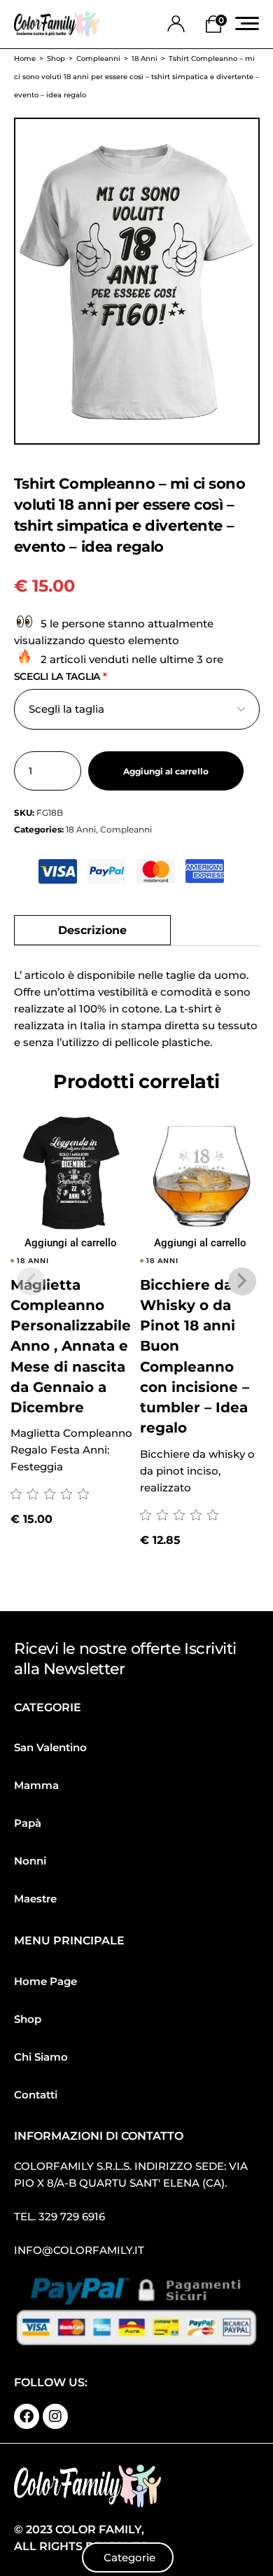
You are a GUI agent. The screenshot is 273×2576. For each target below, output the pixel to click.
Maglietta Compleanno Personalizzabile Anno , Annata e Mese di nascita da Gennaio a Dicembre (71, 1346)
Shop (28, 2019)
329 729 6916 (72, 2216)
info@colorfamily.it (79, 2250)
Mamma (36, 1785)
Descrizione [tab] (92, 930)
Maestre (35, 1899)
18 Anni (81, 829)
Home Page (45, 1981)
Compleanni (126, 829)
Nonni (30, 1861)
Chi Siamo (41, 2057)
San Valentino (50, 1747)
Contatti (36, 2095)
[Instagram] (55, 2416)
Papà (28, 1823)
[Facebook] (27, 2416)
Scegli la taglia (61, 676)
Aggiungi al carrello (166, 772)
